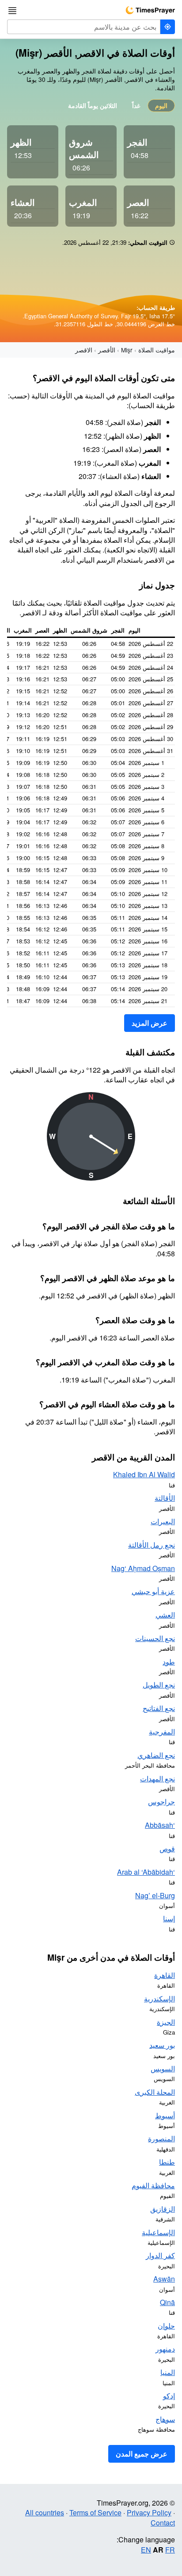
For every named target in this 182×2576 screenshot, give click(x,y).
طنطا (167, 2162)
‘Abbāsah (160, 1825)
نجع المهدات (157, 1778)
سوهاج (165, 2419)
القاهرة (165, 1975)
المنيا (168, 2372)
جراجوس (161, 1802)
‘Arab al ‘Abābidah (146, 1872)
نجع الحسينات (155, 1638)
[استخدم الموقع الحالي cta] (167, 27)
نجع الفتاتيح (159, 1708)
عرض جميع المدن (142, 2454)
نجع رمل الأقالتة (152, 1545)
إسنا (169, 1918)
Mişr (127, 350)
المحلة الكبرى (155, 2092)
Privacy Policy (149, 2512)
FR (170, 2550)
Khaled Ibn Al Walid (144, 1474)
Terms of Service (95, 2512)
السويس (163, 2068)
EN (146, 2550)
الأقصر (107, 350)
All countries (45, 2512)
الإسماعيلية (158, 2232)
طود (169, 1662)
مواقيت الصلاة (157, 350)
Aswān (164, 2279)
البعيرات (163, 1521)
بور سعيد (162, 2045)
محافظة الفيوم (153, 2185)
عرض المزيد (150, 1023)
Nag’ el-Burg (155, 1895)
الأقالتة (165, 1498)
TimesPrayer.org (150, 10)
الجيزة (166, 2022)
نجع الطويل (159, 1685)
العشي (165, 1615)
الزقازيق (163, 2209)
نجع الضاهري (156, 1755)
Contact (163, 2523)
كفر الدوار (160, 2255)
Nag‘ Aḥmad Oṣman (143, 1568)
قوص (167, 1848)
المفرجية (162, 1732)
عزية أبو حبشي (153, 1591)
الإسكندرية (159, 1999)
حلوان (166, 2326)
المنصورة (161, 2138)
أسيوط (165, 2115)
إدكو (169, 2396)
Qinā (167, 2302)
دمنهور (165, 2349)
